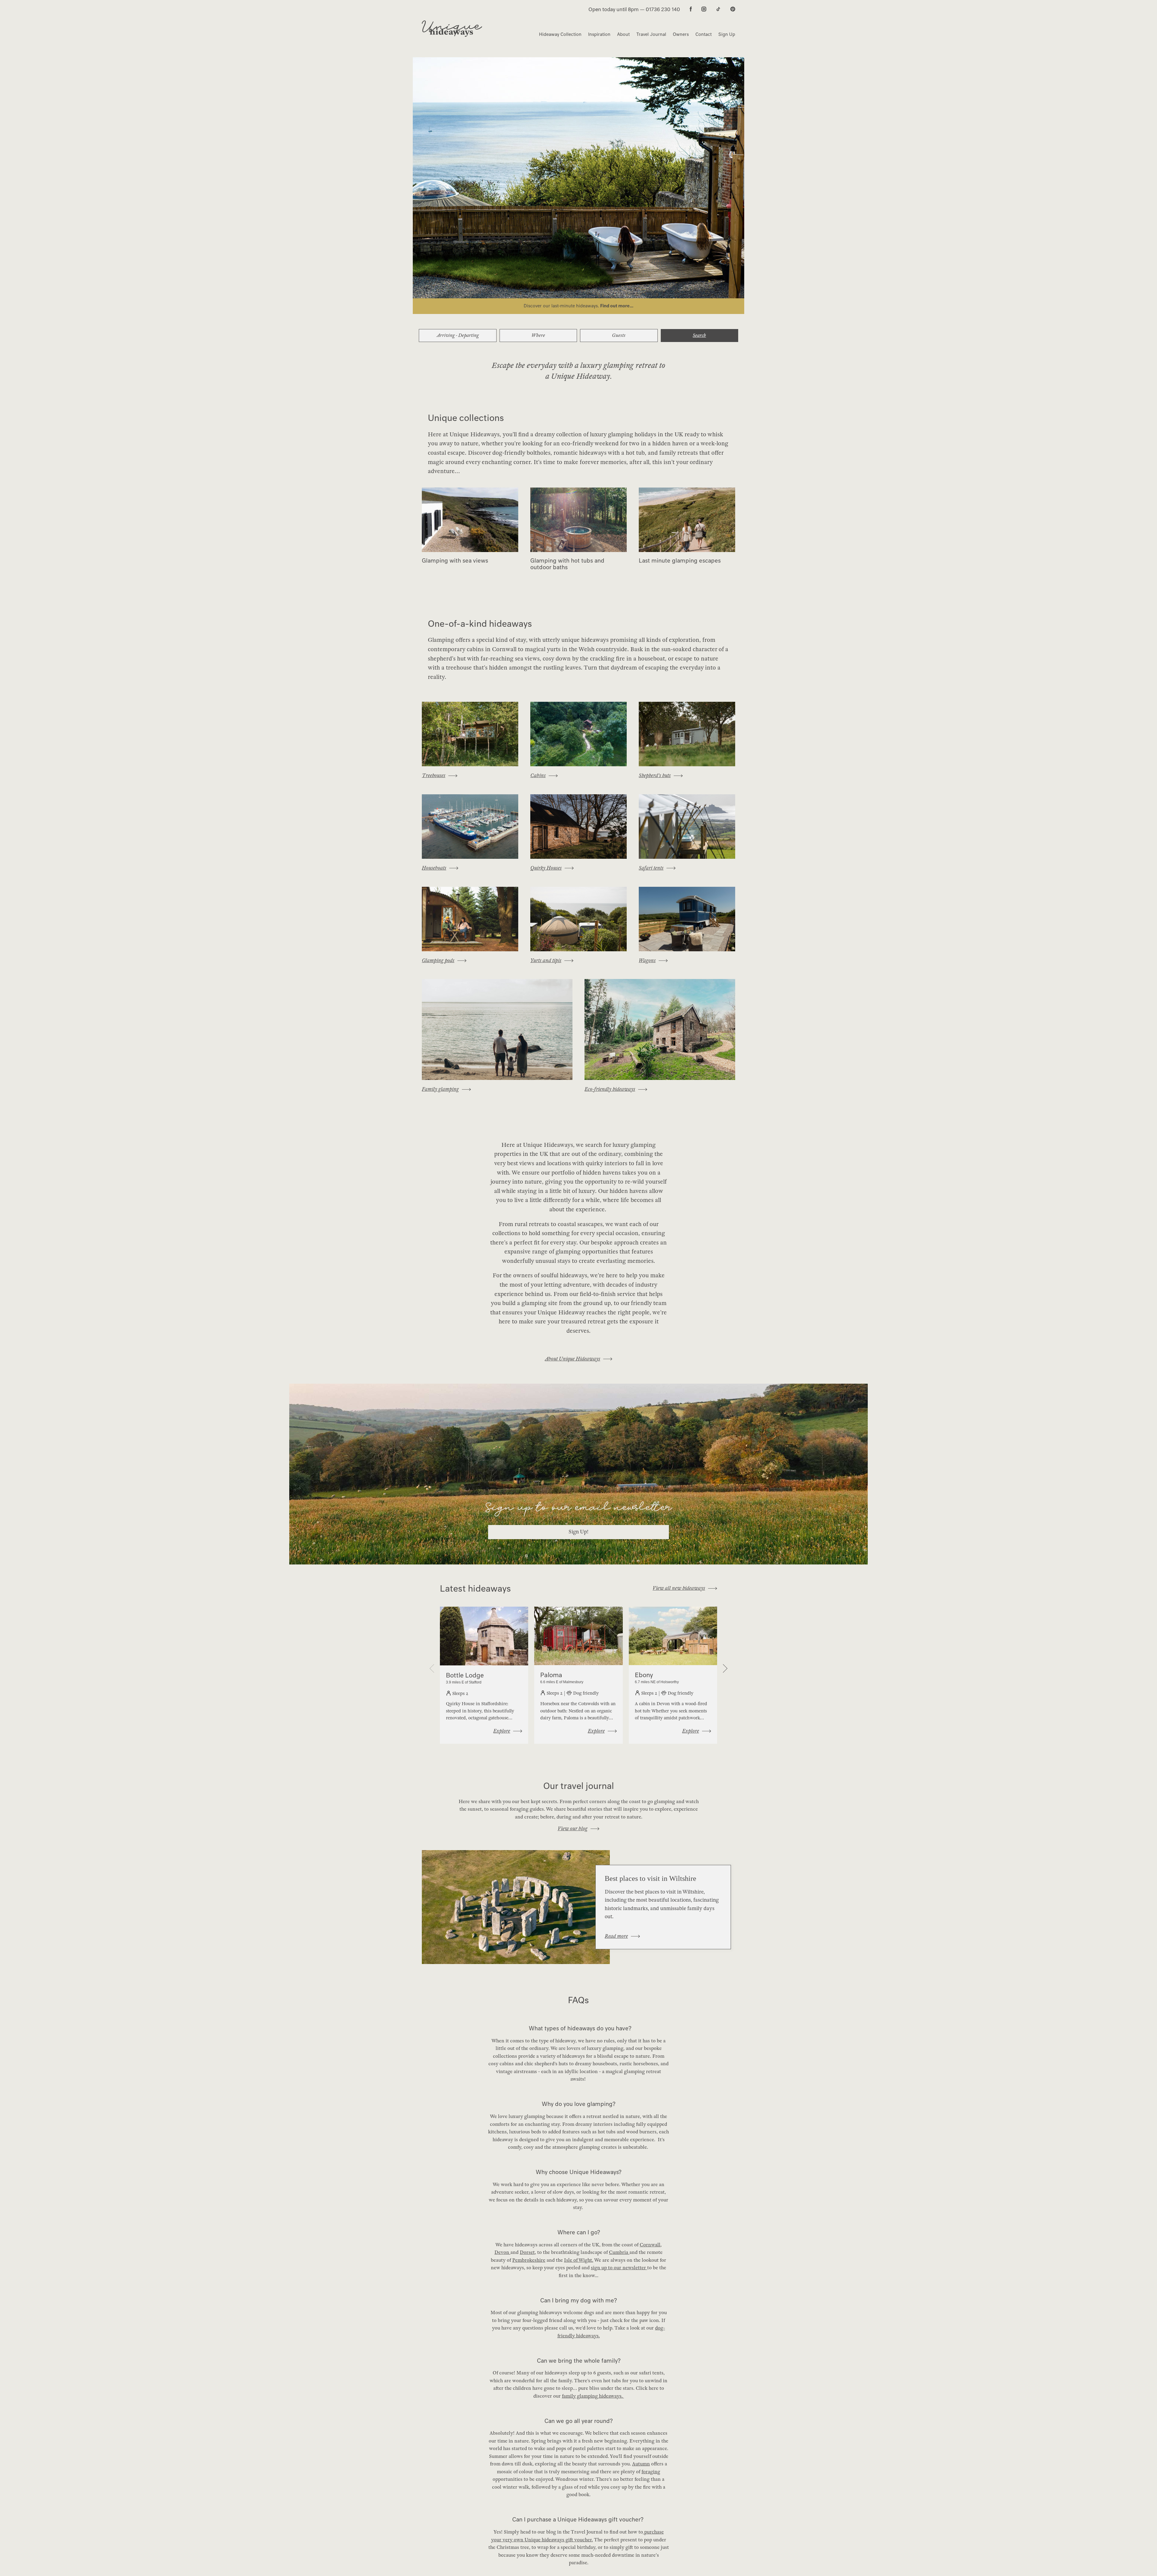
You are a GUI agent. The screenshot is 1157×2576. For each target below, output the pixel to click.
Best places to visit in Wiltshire (651, 1878)
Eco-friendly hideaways (610, 1089)
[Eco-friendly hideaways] (660, 1029)
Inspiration (599, 34)
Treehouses (434, 775)
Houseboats (434, 868)
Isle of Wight (578, 2260)
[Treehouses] (470, 734)
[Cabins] (578, 734)
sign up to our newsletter (618, 2268)
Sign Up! (578, 1532)
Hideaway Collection (560, 34)
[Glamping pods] (470, 919)
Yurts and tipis (546, 960)
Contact (704, 34)
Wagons (647, 960)
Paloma (551, 1675)
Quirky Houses (546, 868)
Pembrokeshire (529, 2260)
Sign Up (727, 34)
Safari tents (651, 868)
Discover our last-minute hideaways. (562, 306)
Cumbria (619, 2252)
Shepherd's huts (655, 775)
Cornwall (650, 2245)
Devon (502, 2252)
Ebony (644, 1675)
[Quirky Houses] (578, 827)
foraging (651, 2472)
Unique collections (466, 418)
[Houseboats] (470, 827)
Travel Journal (651, 34)
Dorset (527, 2252)
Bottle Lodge (465, 1675)
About (623, 34)
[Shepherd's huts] (687, 734)
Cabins (538, 775)
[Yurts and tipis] (578, 919)
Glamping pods (438, 960)
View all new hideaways (679, 1588)
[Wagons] (687, 919)
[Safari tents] (687, 827)
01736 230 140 (663, 9)
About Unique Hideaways (572, 1359)
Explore (502, 1731)
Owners (681, 34)
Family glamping (440, 1089)
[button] (723, 1668)
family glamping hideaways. (593, 2396)
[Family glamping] (497, 1029)
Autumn (641, 2464)
